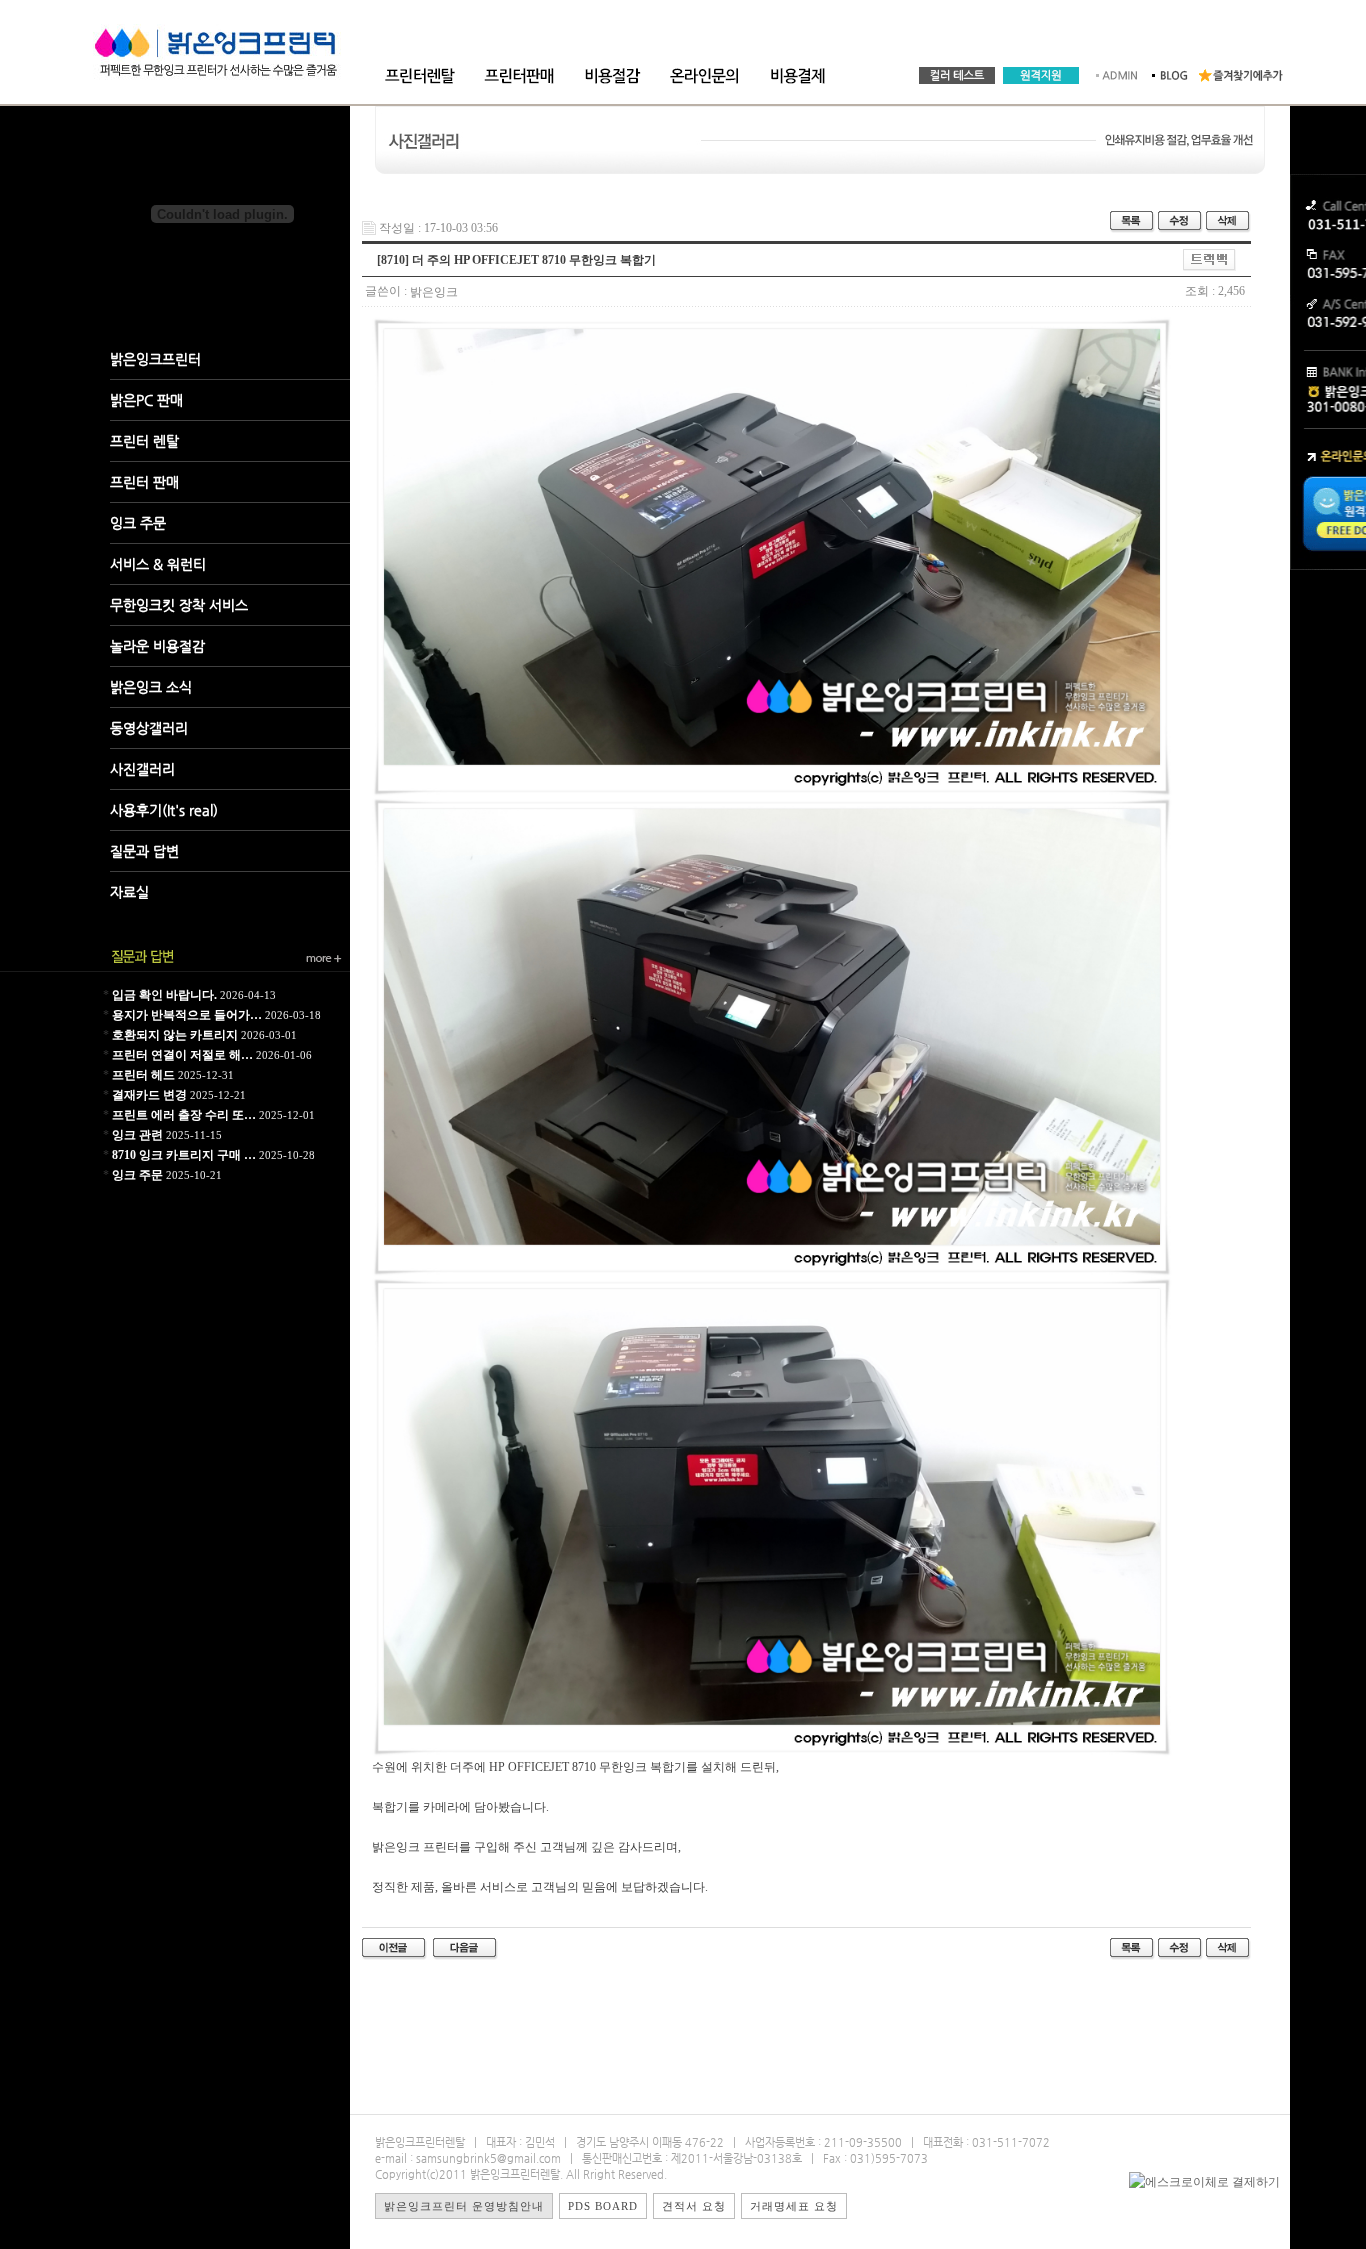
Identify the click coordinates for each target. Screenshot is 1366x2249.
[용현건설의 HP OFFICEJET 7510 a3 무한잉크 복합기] (394, 1948)
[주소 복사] (1209, 259)
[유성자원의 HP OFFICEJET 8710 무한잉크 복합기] (465, 1948)
